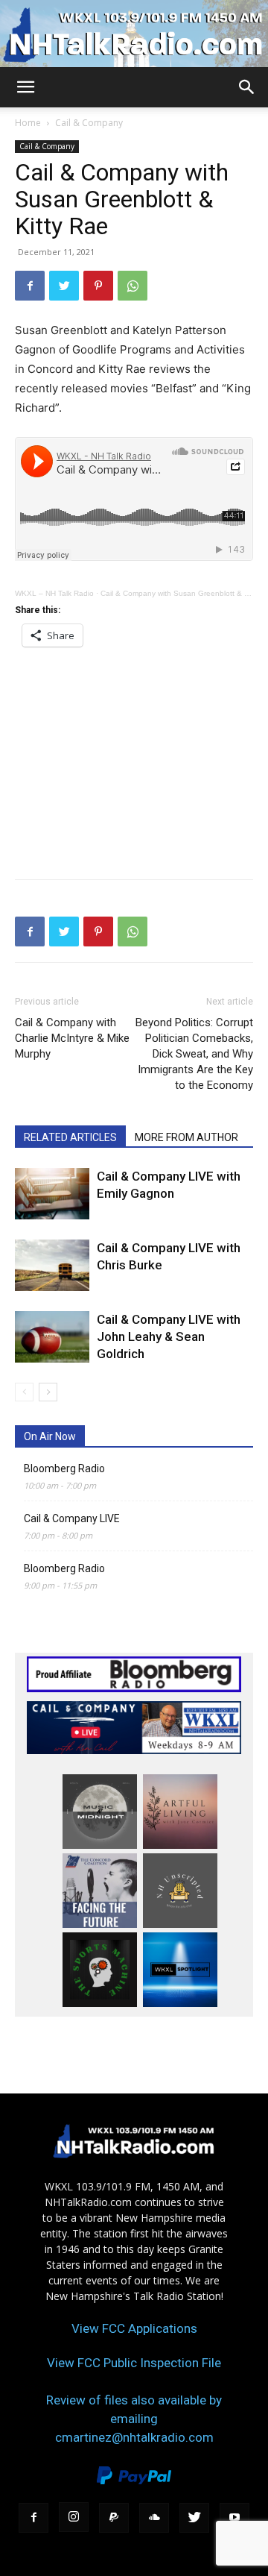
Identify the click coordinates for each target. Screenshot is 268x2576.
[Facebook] (30, 286)
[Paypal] (114, 2518)
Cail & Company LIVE (72, 1518)
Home (28, 123)
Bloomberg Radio (64, 1468)
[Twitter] (64, 286)
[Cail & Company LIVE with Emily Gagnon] (52, 1194)
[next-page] (48, 1392)
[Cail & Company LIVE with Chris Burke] (52, 1265)
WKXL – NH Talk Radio (54, 593)
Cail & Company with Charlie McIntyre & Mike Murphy (72, 1038)
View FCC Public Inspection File (134, 2363)
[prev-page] (24, 1392)
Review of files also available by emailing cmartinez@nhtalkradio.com (134, 2419)
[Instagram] (74, 2517)
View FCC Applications (134, 2328)
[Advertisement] (134, 758)
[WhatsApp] (133, 286)
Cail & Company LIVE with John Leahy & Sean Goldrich (169, 1336)
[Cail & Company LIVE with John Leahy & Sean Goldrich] (52, 1337)
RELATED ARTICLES (70, 1137)
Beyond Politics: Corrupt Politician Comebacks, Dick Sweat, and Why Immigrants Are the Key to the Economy (194, 1054)
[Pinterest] (98, 286)
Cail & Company (89, 123)
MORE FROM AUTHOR (186, 1137)
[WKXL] (134, 35)
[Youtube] (234, 2518)
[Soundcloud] (154, 2518)
